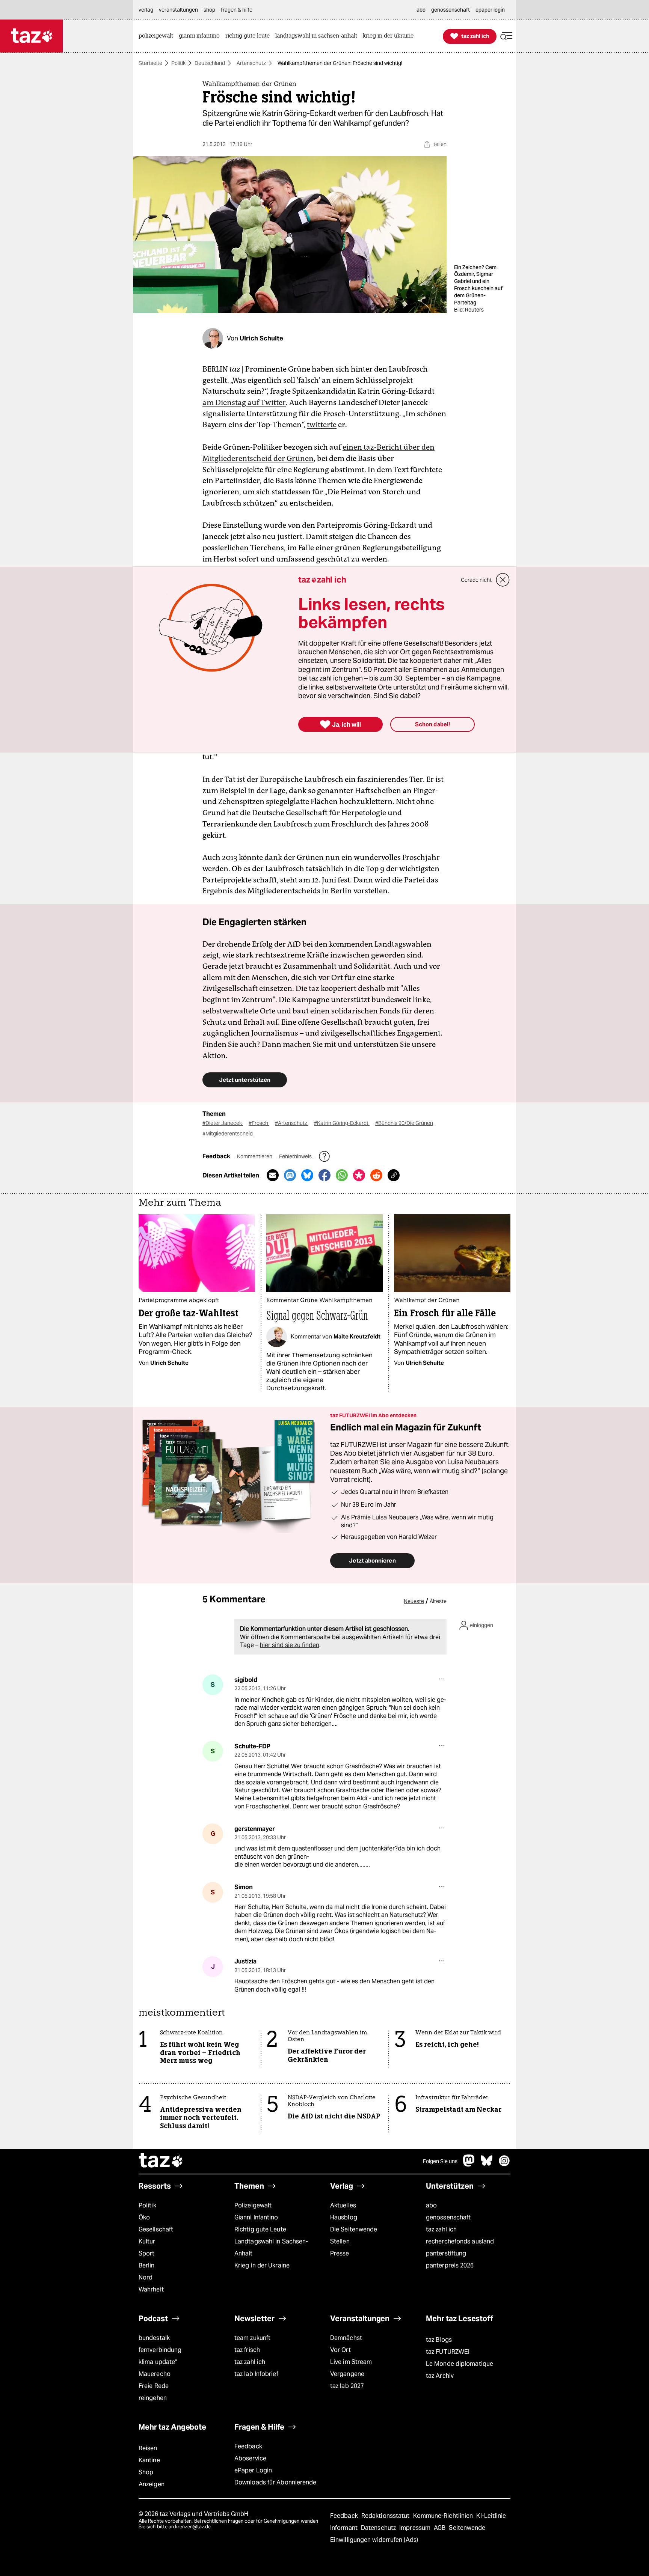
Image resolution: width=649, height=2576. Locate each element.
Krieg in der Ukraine (262, 2265)
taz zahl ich (441, 2229)
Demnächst (346, 2338)
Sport (146, 2253)
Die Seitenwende (354, 2229)
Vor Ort (340, 2350)
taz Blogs (439, 2340)
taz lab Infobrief (256, 2374)
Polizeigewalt (253, 2205)
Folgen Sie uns (440, 2161)
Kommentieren (255, 1156)
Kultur (147, 2241)
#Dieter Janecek (223, 1123)
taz (161, 2161)
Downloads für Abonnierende (275, 2482)
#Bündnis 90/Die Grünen (404, 1123)
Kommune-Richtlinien (444, 2516)
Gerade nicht (476, 580)
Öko (144, 2217)
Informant (345, 2528)
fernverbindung (160, 2350)
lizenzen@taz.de (193, 2527)
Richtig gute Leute (260, 2229)
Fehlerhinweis (296, 1156)
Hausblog (344, 2217)
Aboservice (250, 2458)
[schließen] (503, 580)
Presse (340, 2253)
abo (431, 2205)
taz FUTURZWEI (448, 2352)
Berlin (147, 2265)
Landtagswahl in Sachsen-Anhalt (271, 2247)
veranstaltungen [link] (178, 10)
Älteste (438, 1601)
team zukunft (252, 2338)
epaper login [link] (490, 10)
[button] (506, 36)
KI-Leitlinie (491, 2516)
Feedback (248, 2446)
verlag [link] (146, 10)
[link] (158, 36)
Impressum (416, 2528)
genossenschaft (448, 2217)
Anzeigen (152, 2484)
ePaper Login (253, 2470)
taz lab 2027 (347, 2386)
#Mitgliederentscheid (228, 1134)
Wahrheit (151, 2289)
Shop (146, 2472)
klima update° (158, 2362)
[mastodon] (469, 2164)
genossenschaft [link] (451, 10)
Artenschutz (251, 63)
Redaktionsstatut (386, 2516)
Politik (178, 63)
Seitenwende (467, 2528)
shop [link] (209, 10)
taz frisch (247, 2350)
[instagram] (504, 2164)
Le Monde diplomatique (460, 2364)
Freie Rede (154, 2386)
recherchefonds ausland (460, 2241)
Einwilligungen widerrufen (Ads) (374, 2540)
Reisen (148, 2448)
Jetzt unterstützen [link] (245, 1080)
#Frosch (259, 1123)
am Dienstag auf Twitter (244, 402)
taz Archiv (440, 2376)
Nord (146, 2277)
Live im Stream (351, 2362)
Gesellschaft (156, 2229)
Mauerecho (155, 2374)
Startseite (150, 63)
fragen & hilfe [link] (237, 10)
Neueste (414, 1601)
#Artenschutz (292, 1123)
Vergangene (347, 2374)
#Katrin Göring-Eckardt (342, 1123)
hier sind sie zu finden (290, 1645)
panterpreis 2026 (450, 2265)
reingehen (153, 2398)
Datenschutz (379, 2528)
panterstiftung (446, 2253)
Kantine (149, 2460)
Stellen (340, 2241)
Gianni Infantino (256, 2217)
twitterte (322, 425)
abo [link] (421, 10)
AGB (440, 2528)
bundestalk (154, 2338)
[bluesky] (487, 2164)
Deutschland (210, 63)
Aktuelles (343, 2205)
